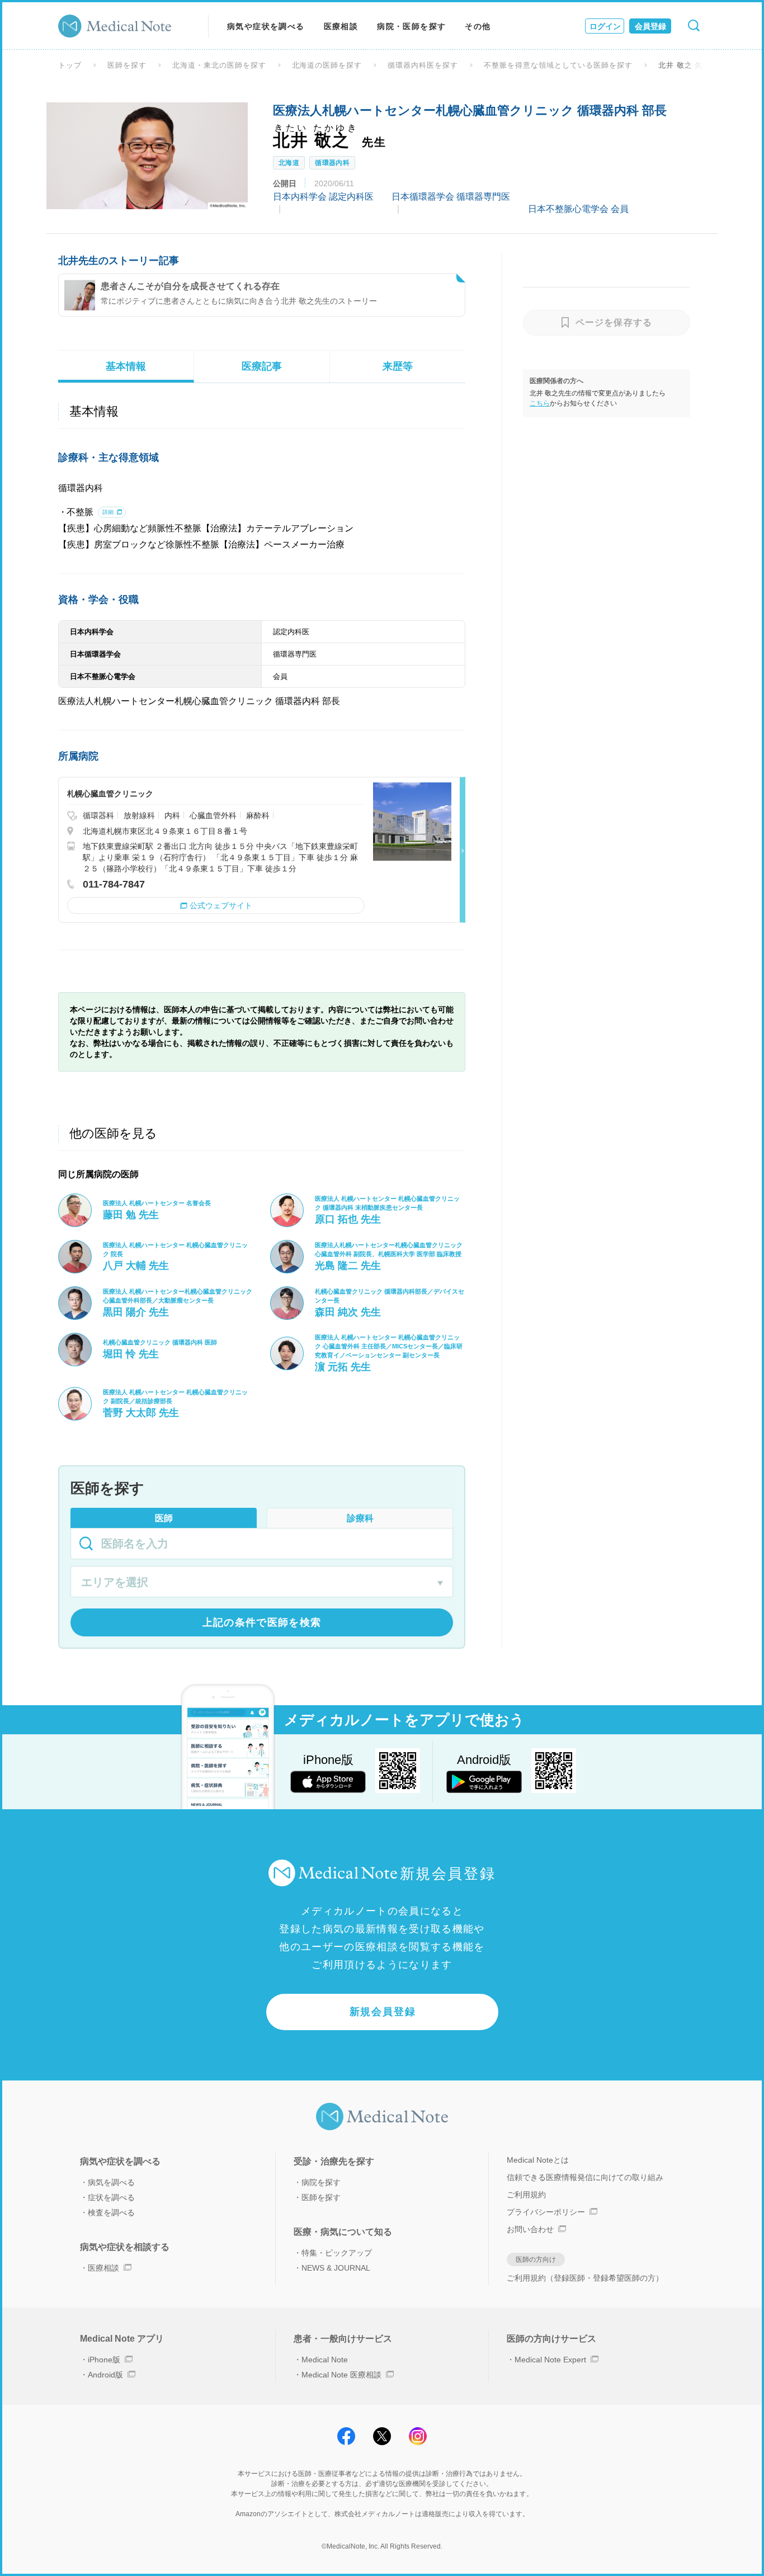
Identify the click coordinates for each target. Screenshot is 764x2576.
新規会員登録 (383, 2012)
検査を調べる (111, 2212)
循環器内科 (332, 163)
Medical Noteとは (538, 2160)
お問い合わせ (530, 2229)
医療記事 (262, 366)
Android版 (105, 2375)
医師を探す (127, 65)
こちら (540, 403)
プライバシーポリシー (546, 2212)
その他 (478, 26)
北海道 (289, 163)
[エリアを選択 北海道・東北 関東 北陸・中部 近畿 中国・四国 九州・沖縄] (262, 1583)
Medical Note (325, 2360)
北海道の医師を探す (327, 65)
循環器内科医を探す (423, 65)
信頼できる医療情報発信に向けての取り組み (585, 2177)
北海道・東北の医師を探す (219, 65)
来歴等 (398, 366)
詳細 (108, 512)
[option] (147, 155)
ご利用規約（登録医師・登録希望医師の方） (585, 2278)
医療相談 (341, 26)
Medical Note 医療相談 (341, 2375)
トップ (70, 65)
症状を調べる (111, 2197)
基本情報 (126, 366)
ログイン (605, 26)
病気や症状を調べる (266, 26)
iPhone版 (104, 2360)
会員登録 (650, 26)
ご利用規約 (526, 2195)
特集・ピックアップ (337, 2253)
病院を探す (321, 2182)
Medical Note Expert (550, 2360)
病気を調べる (111, 2182)
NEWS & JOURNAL (336, 2268)
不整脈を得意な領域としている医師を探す (558, 65)
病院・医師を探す (411, 26)
